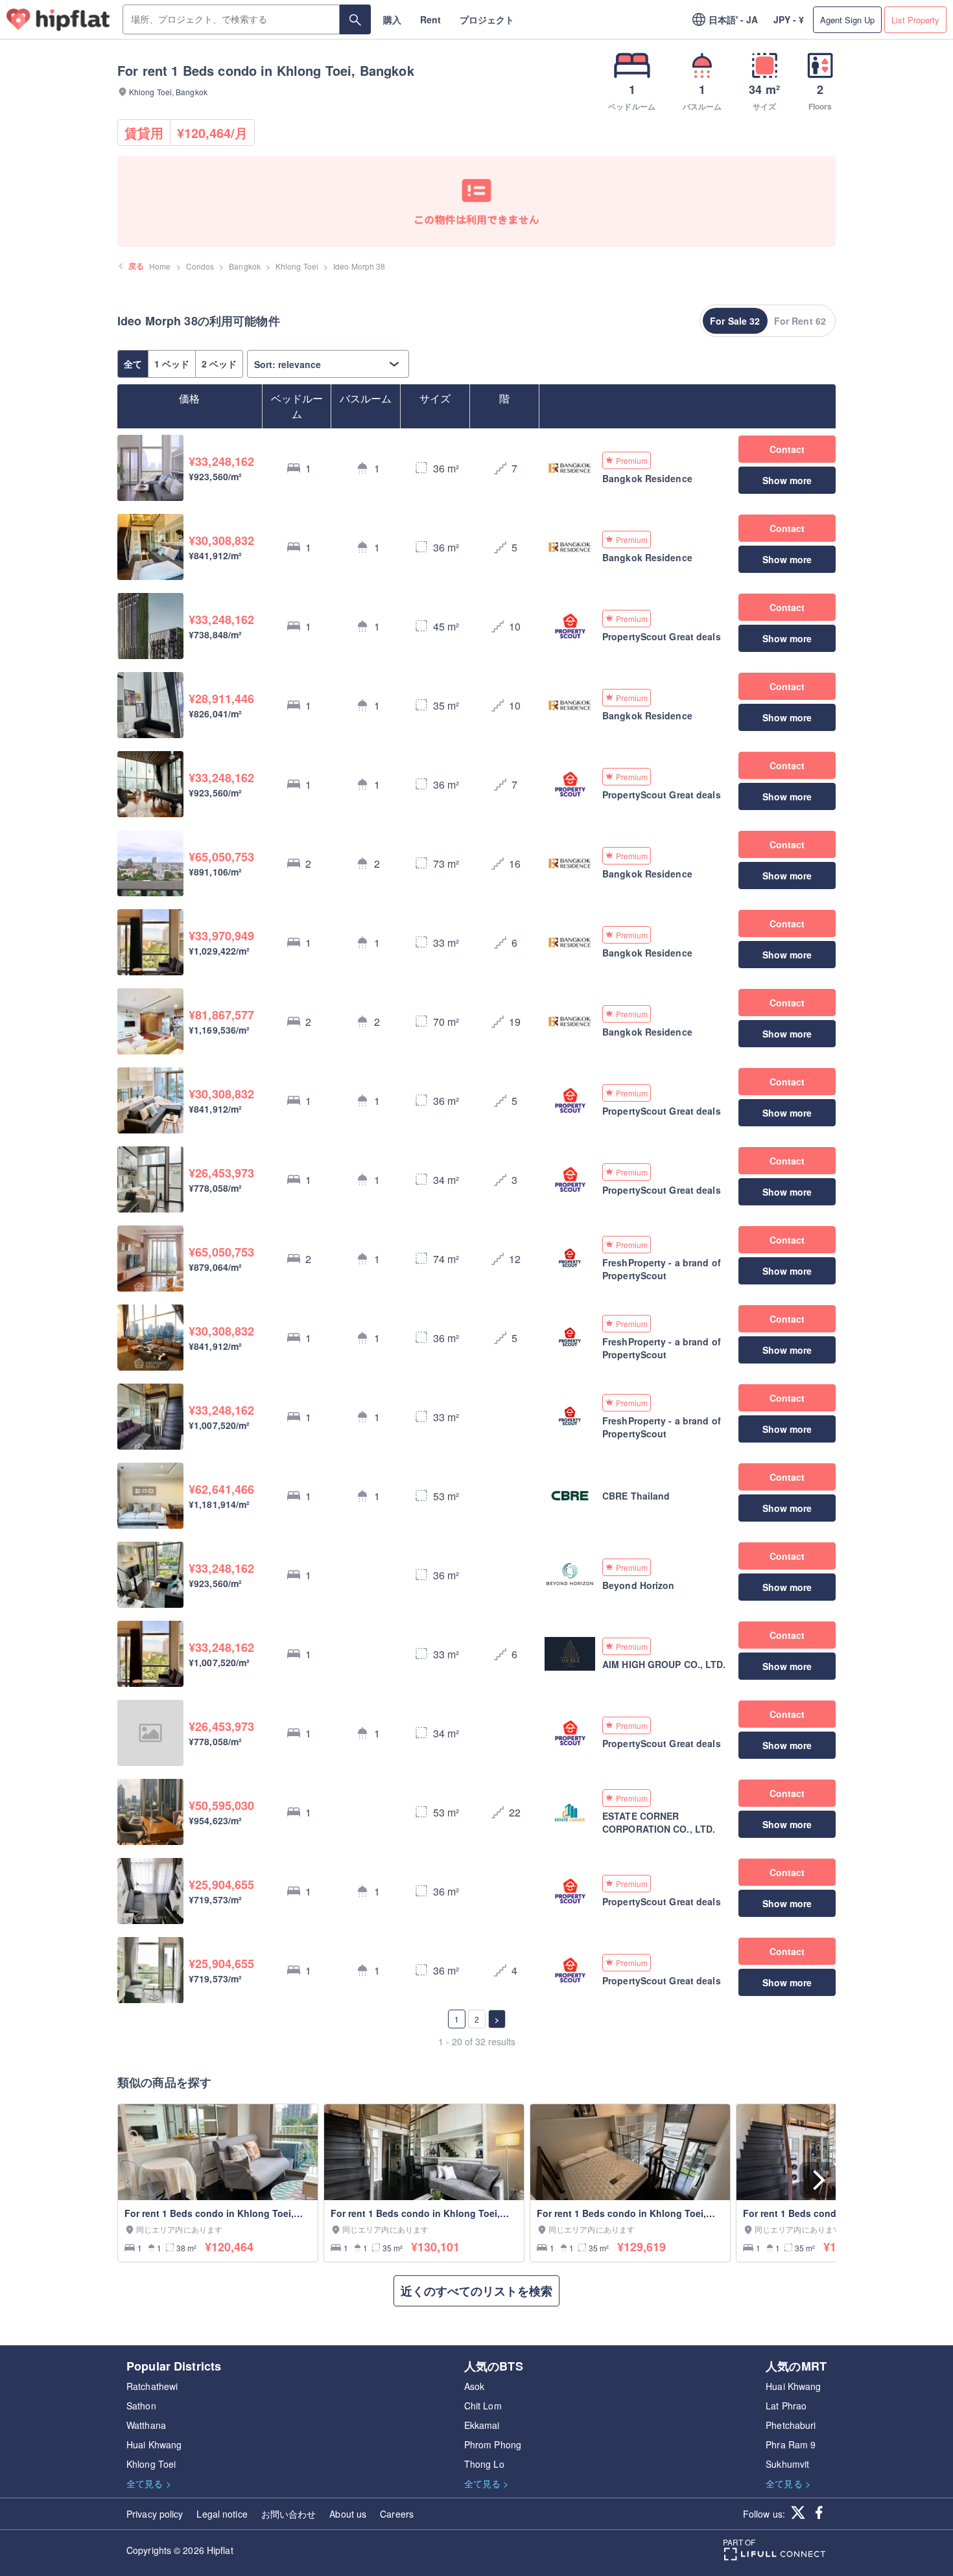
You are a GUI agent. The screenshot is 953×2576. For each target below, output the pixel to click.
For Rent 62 (800, 321)
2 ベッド (219, 364)
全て (133, 364)
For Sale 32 (735, 321)
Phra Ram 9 (791, 2444)
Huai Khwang (154, 2444)
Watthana (146, 2425)
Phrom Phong (493, 2444)
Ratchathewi (152, 2386)
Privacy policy (155, 2514)
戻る (136, 266)
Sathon (141, 2406)
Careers (397, 2514)
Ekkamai (482, 2425)
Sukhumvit (787, 2464)
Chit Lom (483, 2406)
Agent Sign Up (847, 20)
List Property (915, 20)
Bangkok (245, 266)
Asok (474, 2386)
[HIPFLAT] (58, 20)
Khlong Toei (297, 266)
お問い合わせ (289, 2514)
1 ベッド (172, 364)
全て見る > (149, 2483)
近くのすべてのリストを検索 (476, 2291)
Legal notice (222, 2514)
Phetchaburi (791, 2425)
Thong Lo (484, 2464)
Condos (200, 266)
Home (160, 266)
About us (348, 2514)
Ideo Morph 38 (359, 266)
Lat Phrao (786, 2406)
